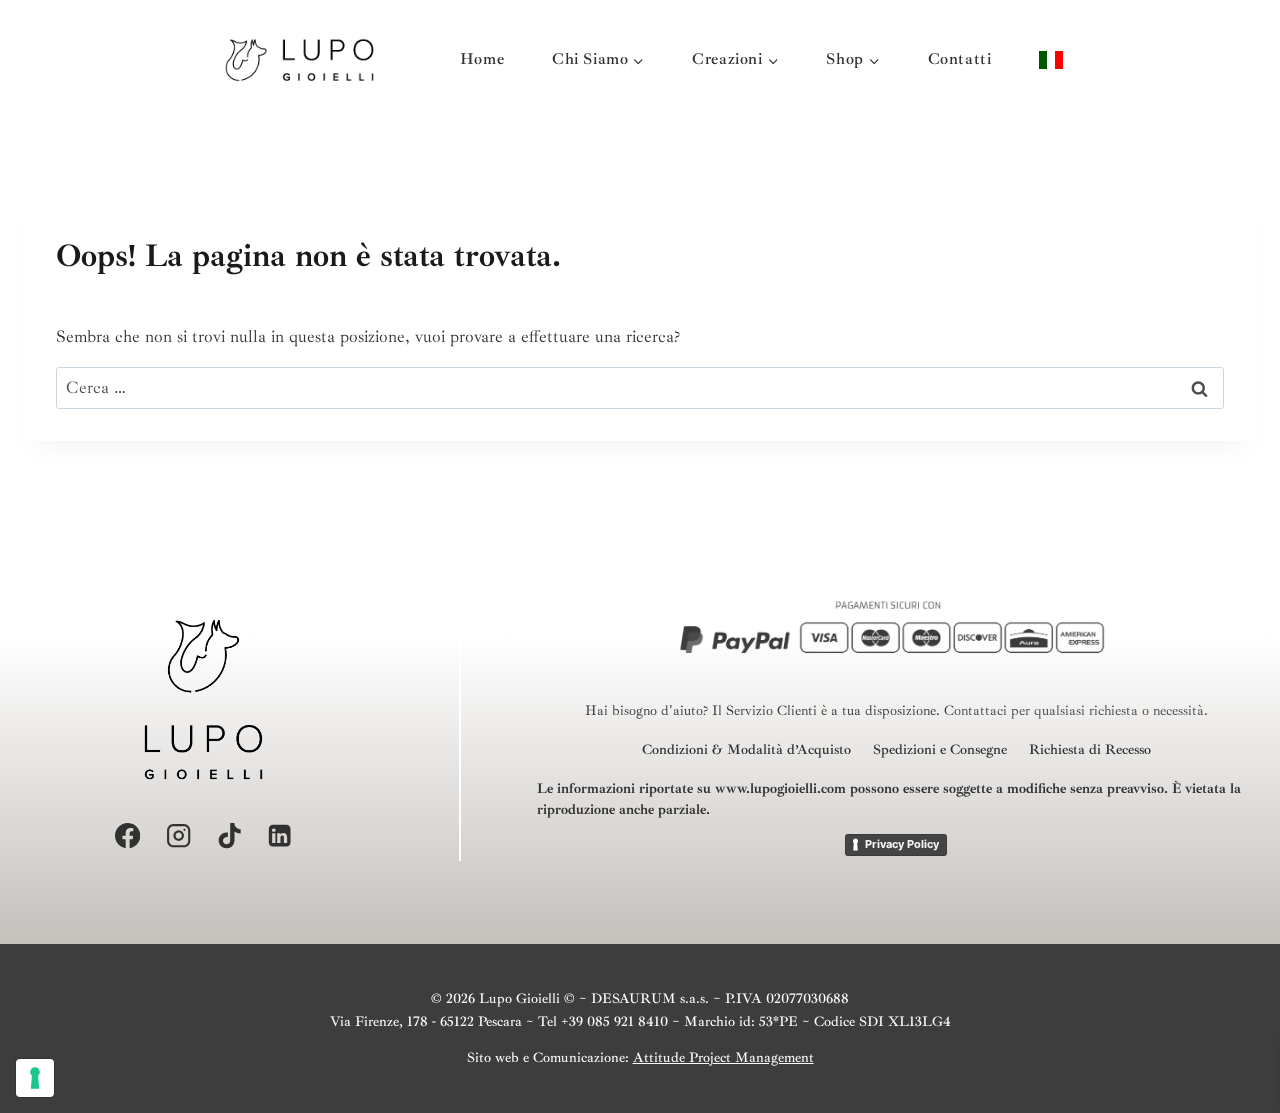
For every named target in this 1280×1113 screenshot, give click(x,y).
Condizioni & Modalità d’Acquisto (746, 749)
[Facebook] (127, 836)
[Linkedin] (280, 836)
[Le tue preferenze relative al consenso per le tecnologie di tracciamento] (35, 1078)
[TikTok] (229, 836)
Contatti (960, 59)
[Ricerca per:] (640, 387)
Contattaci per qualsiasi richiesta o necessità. (1076, 710)
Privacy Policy (902, 844)
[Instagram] (178, 836)
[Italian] (1051, 59)
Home (482, 59)
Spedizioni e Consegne (940, 749)
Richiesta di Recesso (1090, 749)
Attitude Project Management (723, 1057)
